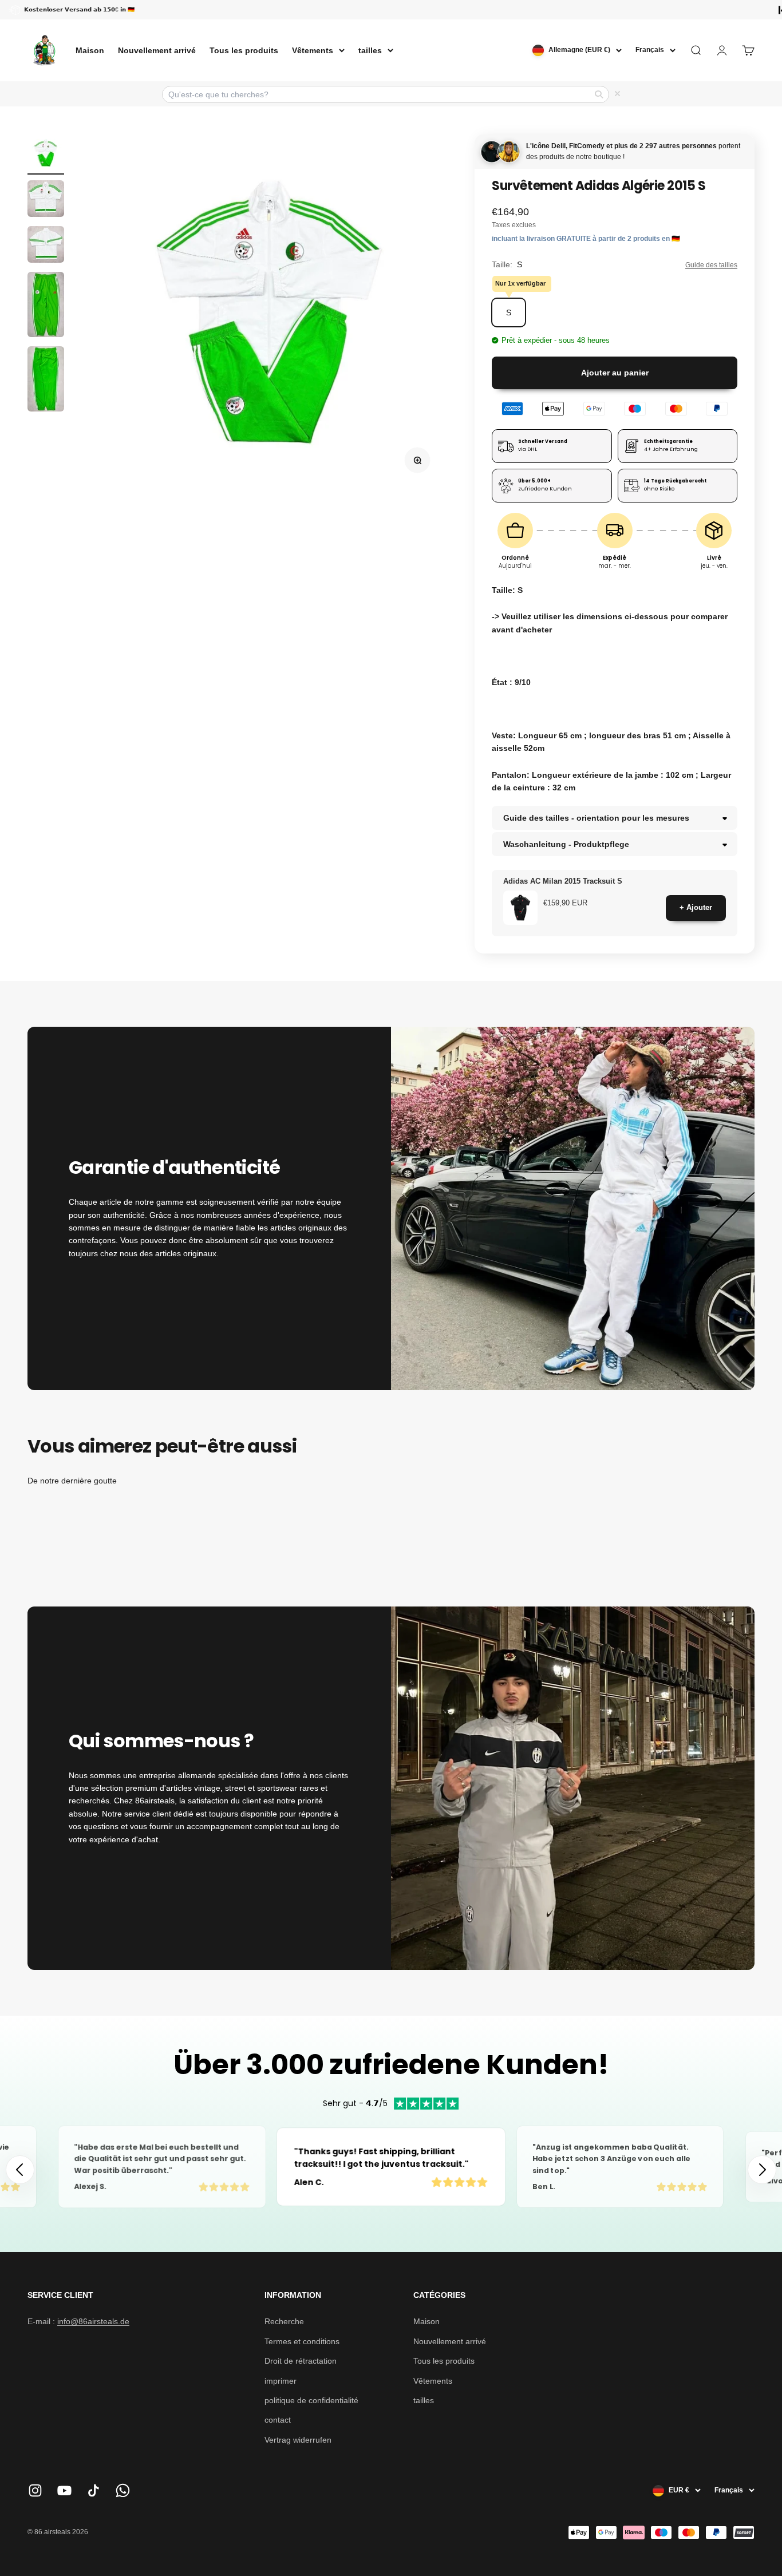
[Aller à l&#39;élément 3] (46, 246)
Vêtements (313, 50)
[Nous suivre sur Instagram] (35, 2490)
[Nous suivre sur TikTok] (94, 2490)
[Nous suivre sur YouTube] (64, 2490)
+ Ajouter (696, 907)
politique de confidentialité (311, 2400)
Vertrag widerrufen (298, 2440)
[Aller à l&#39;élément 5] (46, 381)
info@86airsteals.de (93, 2321)
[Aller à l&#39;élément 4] (46, 306)
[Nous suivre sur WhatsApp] (123, 2490)
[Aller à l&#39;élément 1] (46, 155)
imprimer (281, 2381)
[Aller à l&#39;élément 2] (46, 200)
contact (278, 2420)
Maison (90, 50)
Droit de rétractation (301, 2361)
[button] (762, 2170)
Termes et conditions (302, 2341)
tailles (370, 50)
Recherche (284, 2321)
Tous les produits (244, 50)
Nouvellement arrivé (157, 50)
